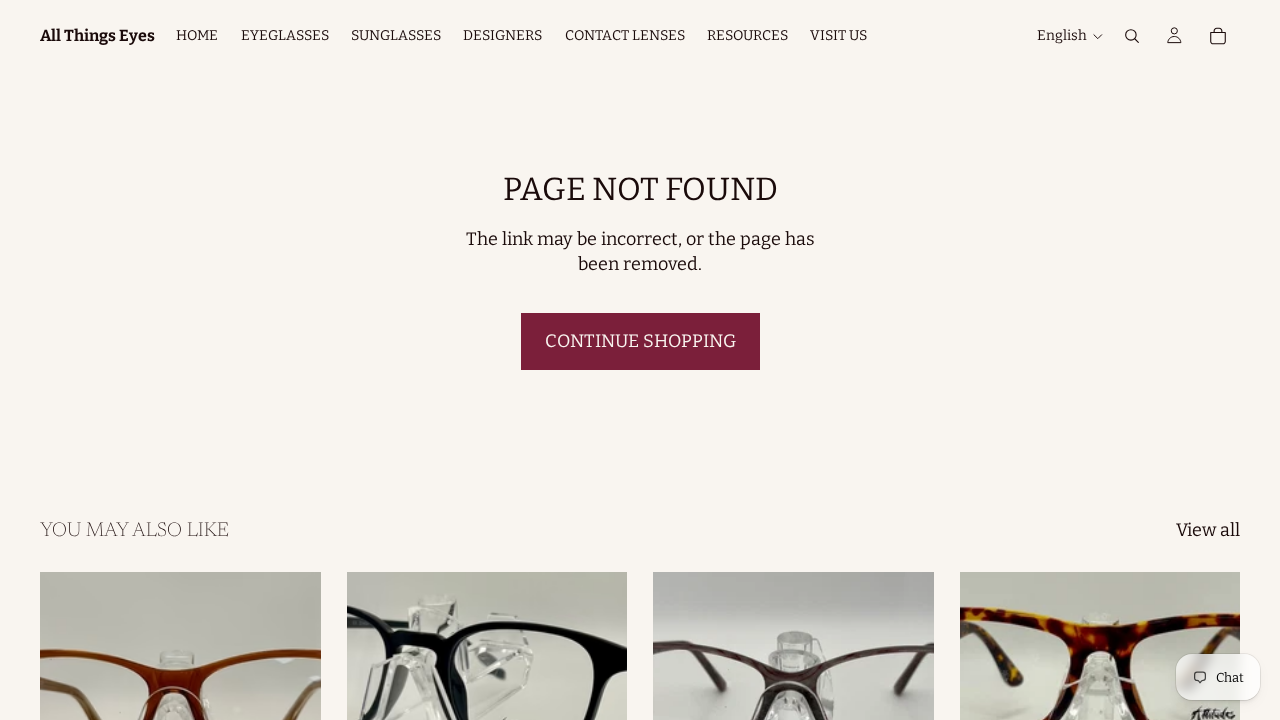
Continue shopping (640, 341)
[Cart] (1218, 36)
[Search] (1132, 36)
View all (1208, 530)
